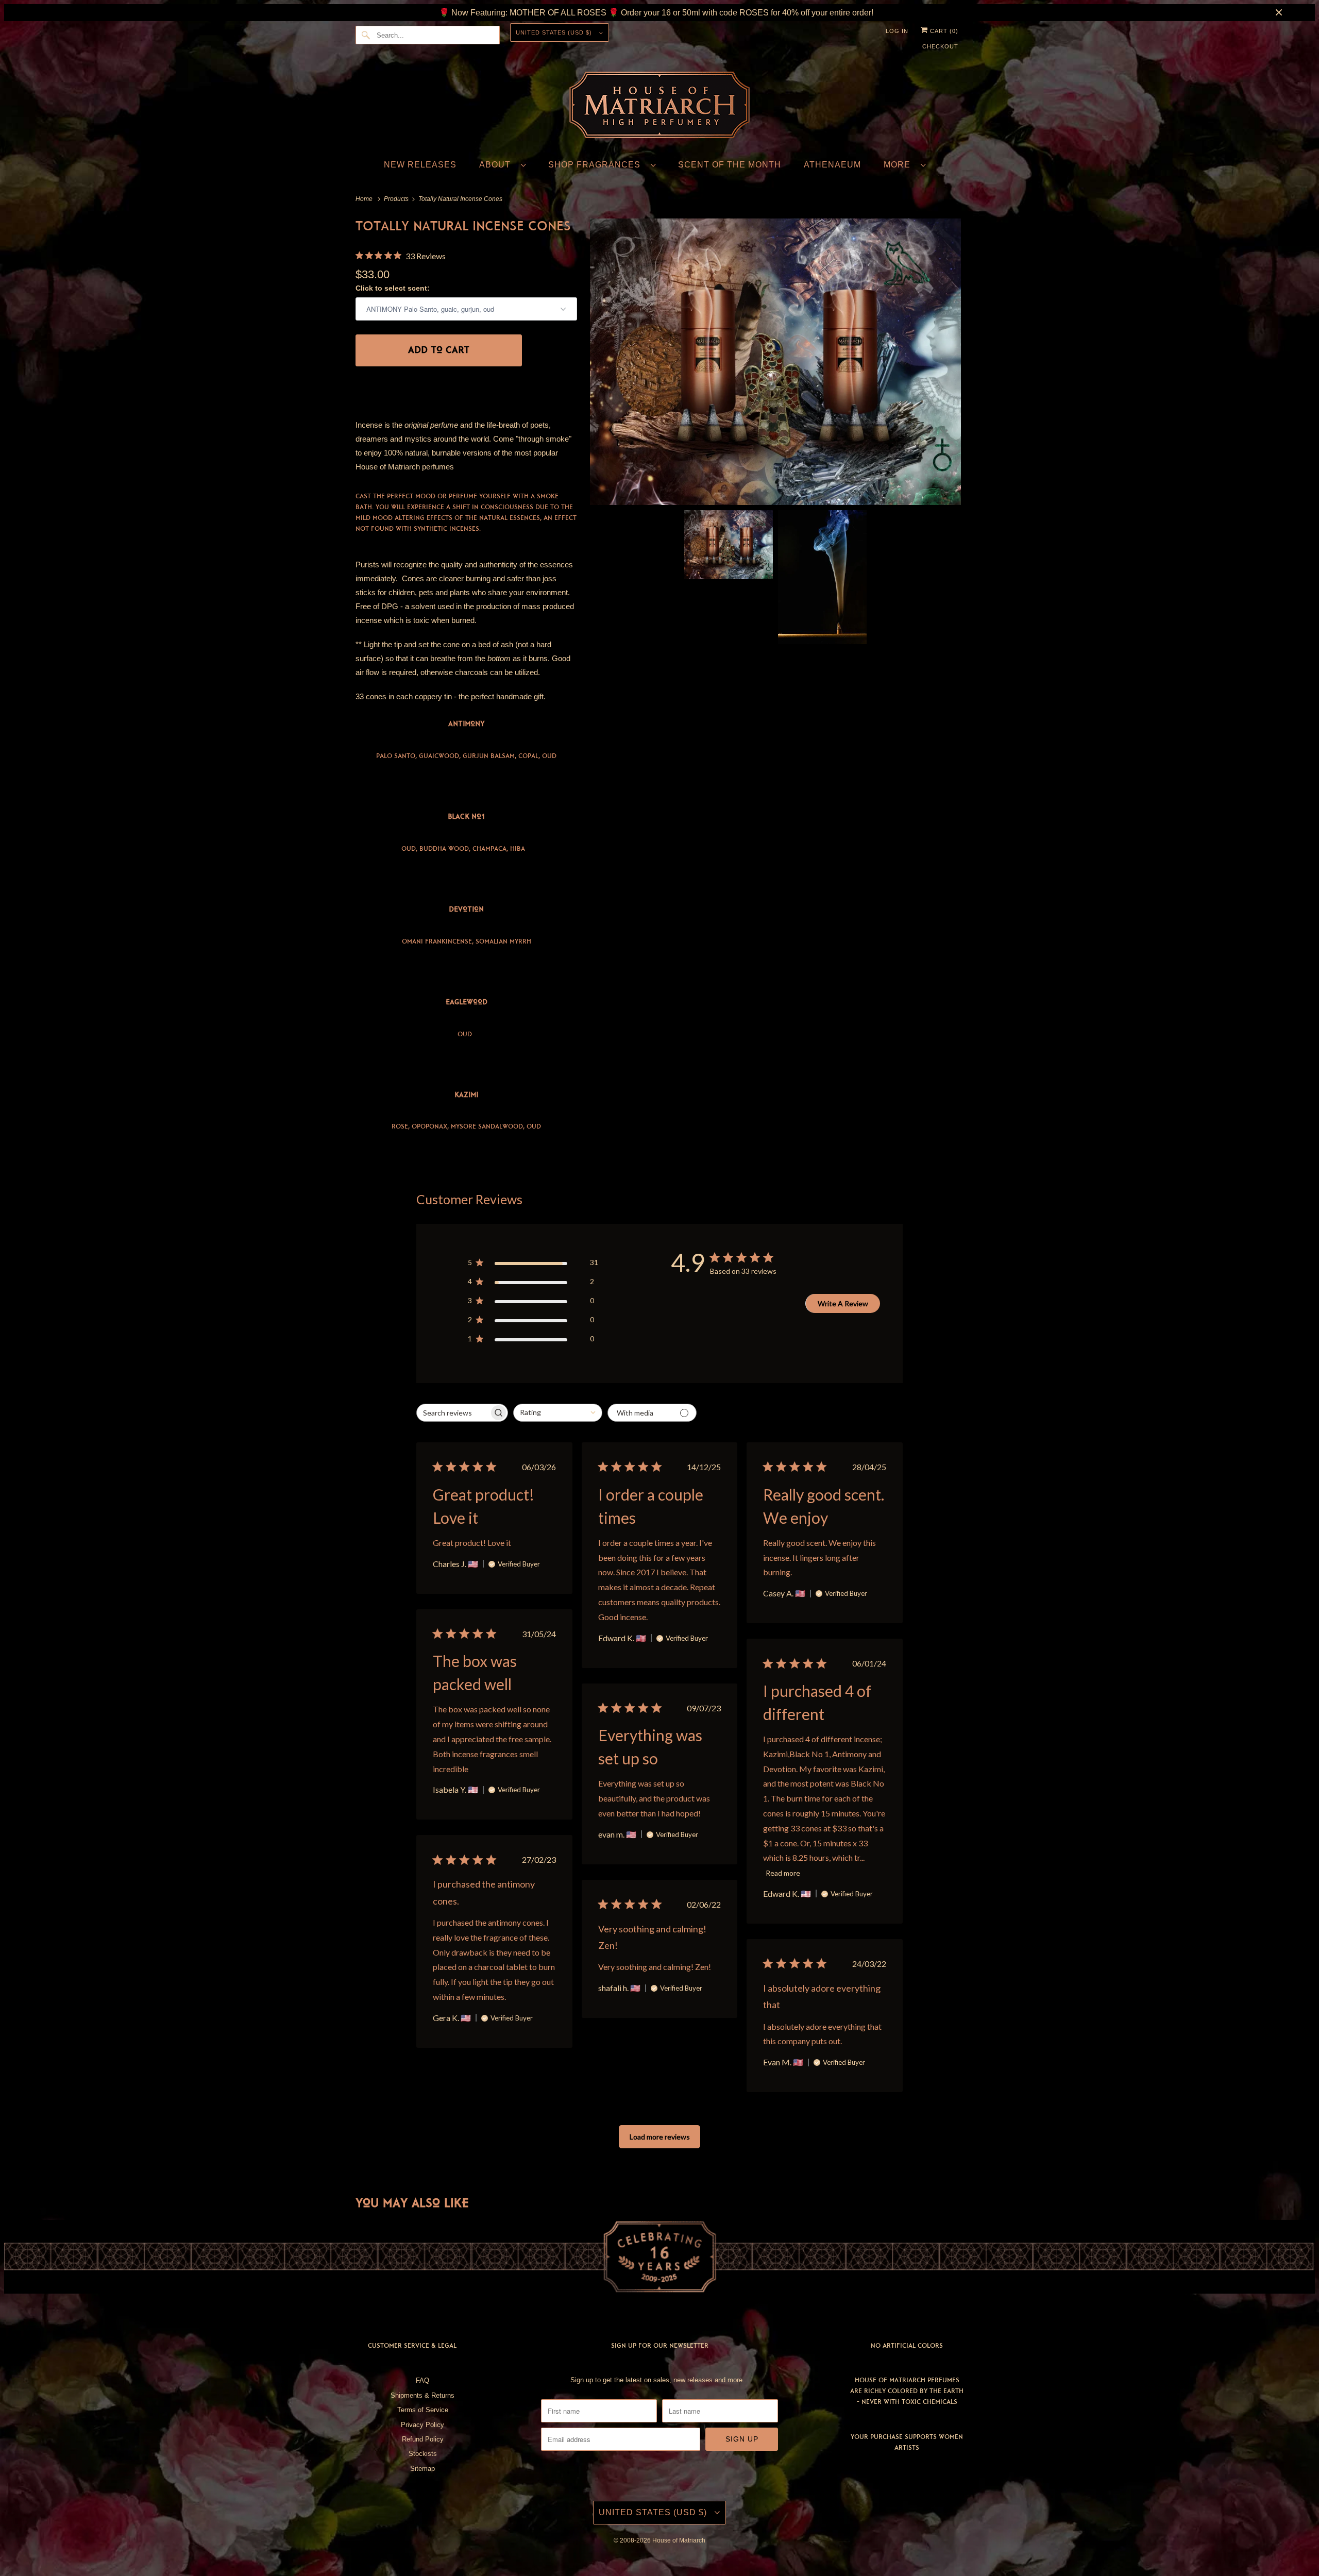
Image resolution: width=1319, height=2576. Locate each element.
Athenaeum (832, 165)
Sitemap (422, 2469)
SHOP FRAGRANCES (597, 165)
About (497, 165)
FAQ (422, 2380)
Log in (897, 31)
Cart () (943, 31)
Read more (783, 1873)
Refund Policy (423, 2439)
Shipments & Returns (422, 2395)
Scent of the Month (730, 165)
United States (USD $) (555, 32)
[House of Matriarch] (659, 107)
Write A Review (843, 1303)
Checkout (940, 46)
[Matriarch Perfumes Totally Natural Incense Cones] (775, 362)
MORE (900, 165)
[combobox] (558, 1413)
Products (397, 199)
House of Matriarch (679, 2540)
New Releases (420, 165)
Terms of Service (423, 2410)
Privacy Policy (422, 2425)
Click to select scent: (393, 288)
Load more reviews (660, 2137)
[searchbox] (454, 1413)
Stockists (423, 2454)
